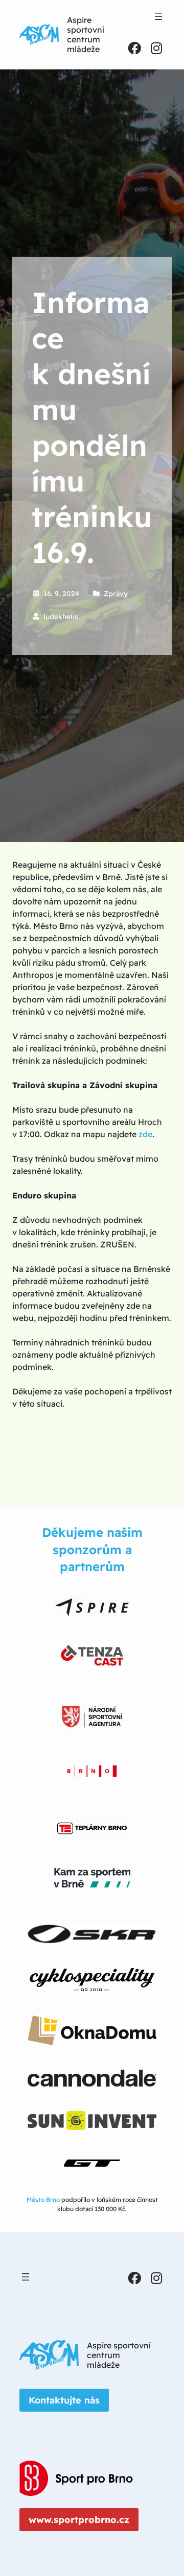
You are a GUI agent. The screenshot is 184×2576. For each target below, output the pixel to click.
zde (145, 1134)
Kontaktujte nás (64, 2400)
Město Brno (43, 2200)
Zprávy (116, 594)
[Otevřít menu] (158, 16)
